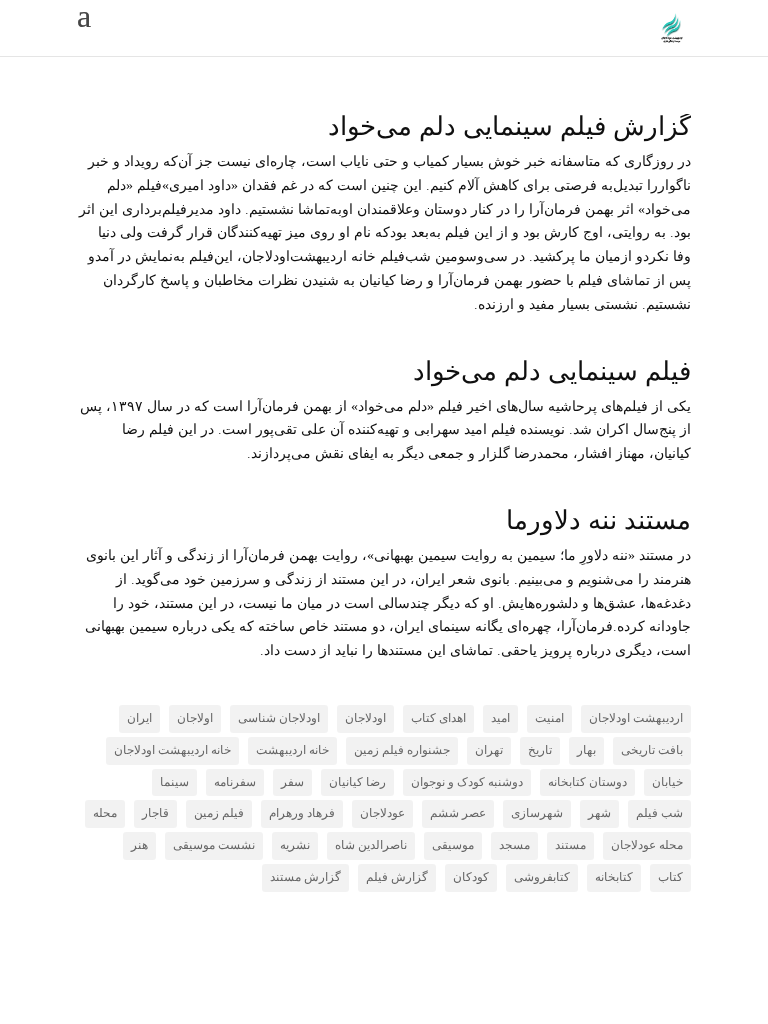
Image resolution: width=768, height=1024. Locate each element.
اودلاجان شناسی (279, 718)
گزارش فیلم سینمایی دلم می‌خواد (509, 126)
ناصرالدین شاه (371, 845)
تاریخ (540, 750)
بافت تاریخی (652, 750)
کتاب (670, 877)
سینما (174, 782)
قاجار (155, 813)
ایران (139, 718)
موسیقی (453, 845)
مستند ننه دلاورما (598, 520)
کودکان (471, 877)
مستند (570, 845)
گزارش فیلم (397, 877)
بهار (586, 750)
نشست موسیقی (214, 845)
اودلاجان (365, 718)
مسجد (514, 845)
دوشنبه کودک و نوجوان (467, 782)
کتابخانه (614, 877)
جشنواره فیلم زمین (402, 750)
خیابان (667, 782)
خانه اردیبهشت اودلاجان (172, 750)
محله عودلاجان (647, 845)
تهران (489, 750)
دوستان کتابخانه (587, 782)
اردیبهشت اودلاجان (636, 718)
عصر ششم (458, 813)
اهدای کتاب (438, 718)
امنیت (549, 718)
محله (105, 813)
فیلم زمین (219, 813)
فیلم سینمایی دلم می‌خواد (552, 371)
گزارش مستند (305, 877)
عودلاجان (382, 813)
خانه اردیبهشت (292, 750)
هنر (139, 845)
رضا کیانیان (357, 782)
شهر (599, 813)
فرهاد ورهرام (302, 813)
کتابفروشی (542, 877)
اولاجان (195, 718)
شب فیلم (659, 813)
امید (500, 718)
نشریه (295, 845)
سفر (292, 782)
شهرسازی (537, 813)
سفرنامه (235, 782)
